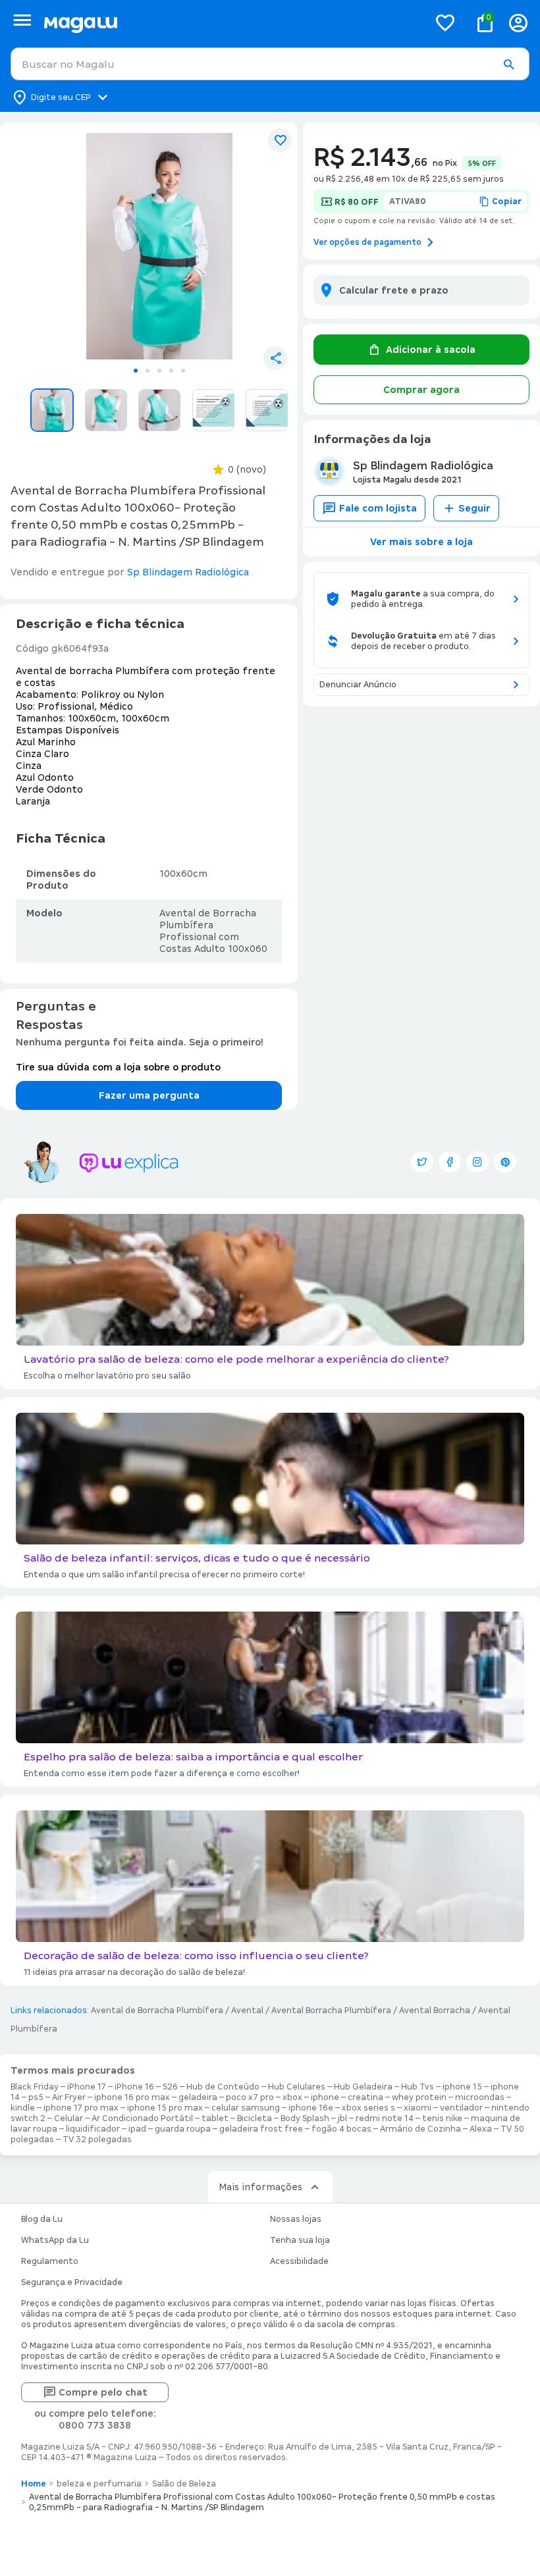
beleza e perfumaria (99, 2484)
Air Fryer (69, 2097)
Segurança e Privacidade (72, 2282)
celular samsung (246, 2108)
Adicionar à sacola (431, 350)
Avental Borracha (435, 2011)
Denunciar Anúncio (358, 685)
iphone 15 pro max (165, 2108)
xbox (292, 2097)
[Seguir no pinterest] (505, 1162)
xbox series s (368, 2108)
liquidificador (93, 2129)
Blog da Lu (42, 2219)
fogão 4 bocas (341, 2129)
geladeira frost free (261, 2129)
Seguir (474, 508)
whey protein (419, 2097)
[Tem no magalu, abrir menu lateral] (22, 20)
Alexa (481, 2129)
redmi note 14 (385, 2118)
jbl (342, 2118)
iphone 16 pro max (132, 2097)
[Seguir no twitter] (422, 1162)
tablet (215, 2118)
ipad (137, 2129)
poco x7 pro (250, 2097)
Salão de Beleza (184, 2484)
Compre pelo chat (103, 2392)
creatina (365, 2097)
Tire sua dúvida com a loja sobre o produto (118, 1067)
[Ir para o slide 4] (171, 371)
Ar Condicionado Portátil (142, 2118)
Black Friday (35, 2087)
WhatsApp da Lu (55, 2240)
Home (34, 2484)
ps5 (36, 2097)
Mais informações (260, 2187)
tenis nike (442, 2118)
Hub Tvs (418, 2087)
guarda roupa (183, 2129)
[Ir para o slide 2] (148, 371)
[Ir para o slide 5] (183, 371)
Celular (68, 2118)
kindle (23, 2108)
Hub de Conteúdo (223, 2087)
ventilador (461, 2108)
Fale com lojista (378, 508)
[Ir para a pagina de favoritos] (445, 22)
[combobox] (270, 64)
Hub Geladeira (363, 2087)
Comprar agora (421, 390)
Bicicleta (255, 2118)
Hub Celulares (297, 2087)
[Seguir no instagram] (477, 1162)
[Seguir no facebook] (450, 1162)
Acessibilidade (299, 2261)
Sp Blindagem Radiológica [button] (188, 572)
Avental (247, 2011)
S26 (170, 2087)
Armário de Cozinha (420, 2129)
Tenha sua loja (300, 2240)
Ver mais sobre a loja (421, 542)
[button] (508, 65)
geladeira (198, 2097)
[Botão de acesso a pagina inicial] (231, 23)
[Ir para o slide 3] (159, 371)
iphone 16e (311, 2108)
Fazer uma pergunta (149, 1095)
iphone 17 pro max (81, 2108)
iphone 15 (462, 2087)
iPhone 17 (87, 2087)
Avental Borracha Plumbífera (331, 2011)
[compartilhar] (275, 358)
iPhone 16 (134, 2087)
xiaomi (418, 2108)
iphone (325, 2097)
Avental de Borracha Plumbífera (157, 2011)
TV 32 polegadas (97, 2140)
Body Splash (305, 2118)
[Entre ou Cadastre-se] (518, 23)
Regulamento (50, 2261)
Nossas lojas (296, 2219)
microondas (480, 2097)
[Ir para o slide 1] (136, 371)
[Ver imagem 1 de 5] (159, 246)
